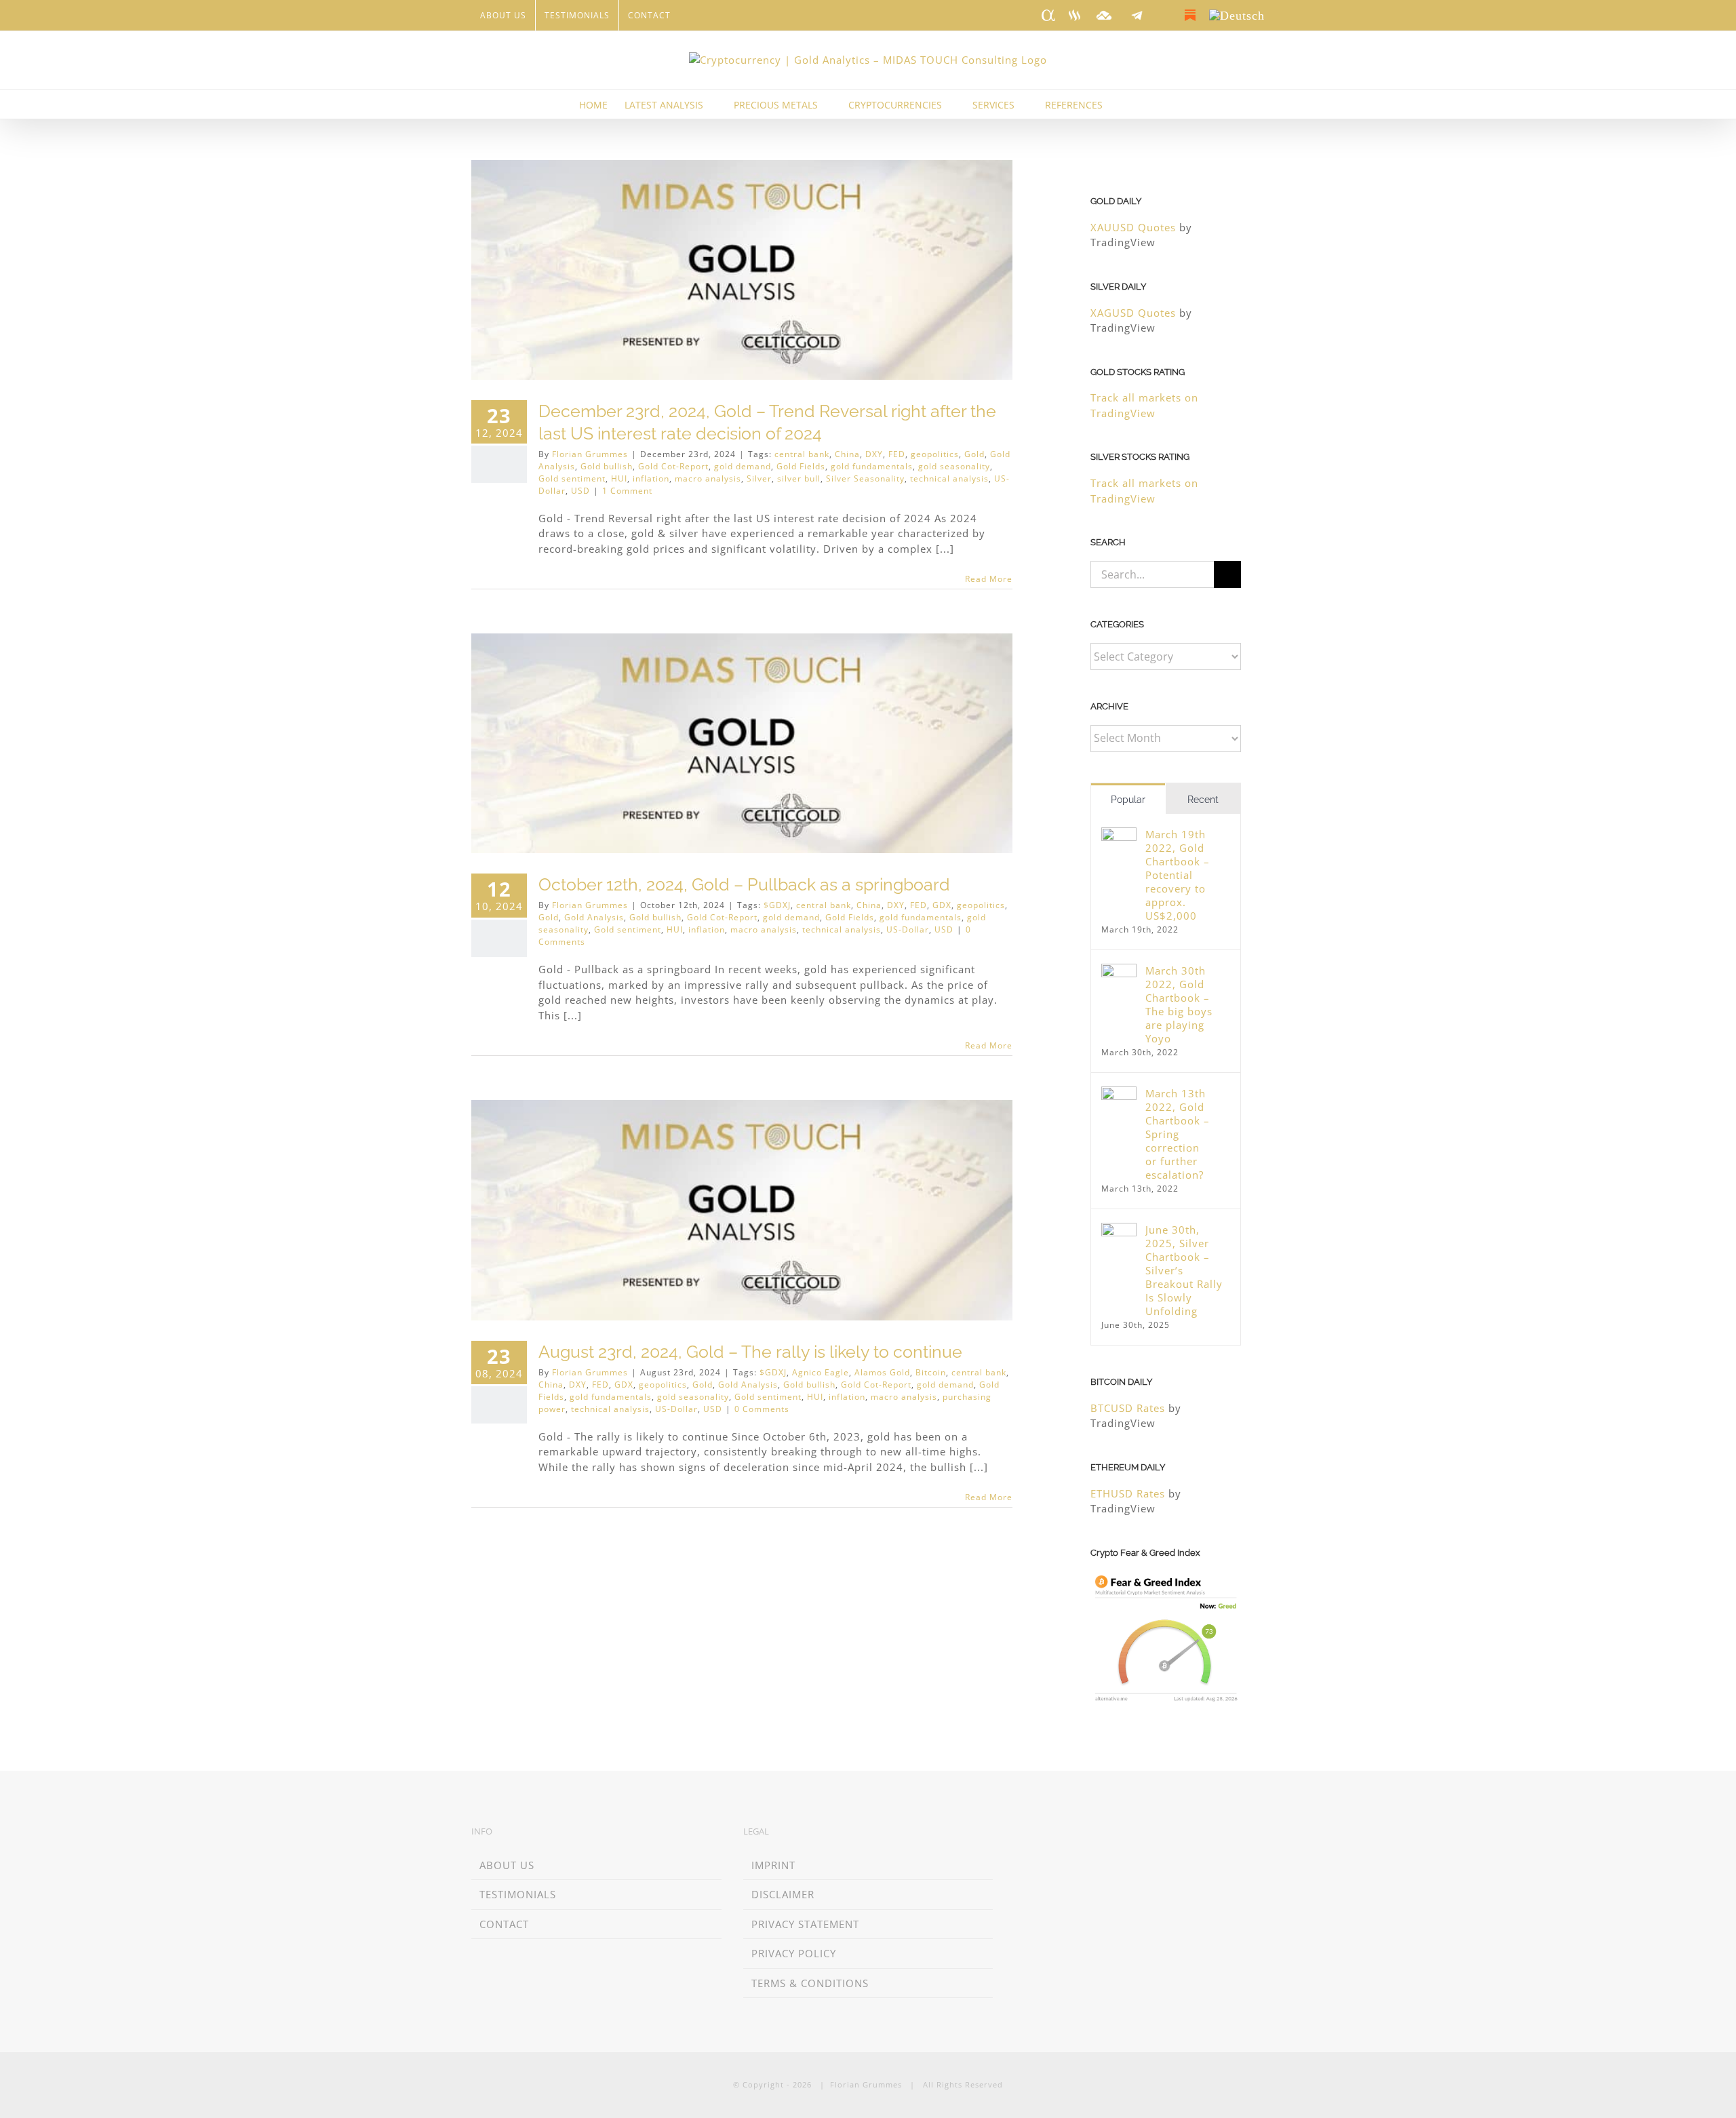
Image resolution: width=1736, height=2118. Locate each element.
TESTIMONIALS (518, 1894)
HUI (619, 478)
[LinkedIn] (1019, 1833)
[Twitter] (1078, 1833)
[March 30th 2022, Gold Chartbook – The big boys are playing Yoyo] (1119, 971)
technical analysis (949, 478)
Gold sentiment (572, 478)
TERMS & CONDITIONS (810, 1983)
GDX (942, 905)
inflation (651, 478)
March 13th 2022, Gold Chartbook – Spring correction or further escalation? (1178, 1134)
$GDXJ (777, 905)
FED (897, 454)
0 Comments (762, 1409)
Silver (759, 478)
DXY (874, 454)
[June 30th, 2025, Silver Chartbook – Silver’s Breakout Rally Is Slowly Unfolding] (1119, 1230)
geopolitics (935, 454)
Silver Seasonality (865, 478)
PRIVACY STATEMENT (805, 1924)
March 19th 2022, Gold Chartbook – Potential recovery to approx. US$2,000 (1178, 875)
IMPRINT (773, 1865)
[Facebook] (1058, 1833)
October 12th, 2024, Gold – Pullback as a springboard (744, 884)
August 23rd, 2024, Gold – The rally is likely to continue (750, 1352)
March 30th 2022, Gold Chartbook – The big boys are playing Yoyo (1179, 1004)
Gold (974, 454)
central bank (802, 454)
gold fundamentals (872, 466)
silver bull (799, 478)
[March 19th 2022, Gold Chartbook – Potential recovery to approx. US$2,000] (1119, 835)
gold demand (743, 466)
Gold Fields (801, 466)
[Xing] (1039, 1833)
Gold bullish (607, 466)
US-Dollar (908, 929)
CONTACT (504, 1924)
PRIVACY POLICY (794, 1953)
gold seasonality (954, 466)
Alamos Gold (882, 1372)
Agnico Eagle (821, 1372)
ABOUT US (507, 1865)
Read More (989, 579)
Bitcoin (931, 1372)
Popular (1128, 800)
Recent (1203, 800)
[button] (1137, 104)
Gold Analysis (594, 917)
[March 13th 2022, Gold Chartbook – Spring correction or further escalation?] (1119, 1094)
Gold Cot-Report (673, 466)
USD (580, 491)
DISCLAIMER (783, 1894)
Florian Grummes (590, 454)
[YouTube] (1098, 1833)
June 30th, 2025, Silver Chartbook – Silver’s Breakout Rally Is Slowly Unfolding (1184, 1270)
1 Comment (627, 491)
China (847, 454)
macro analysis (708, 478)
